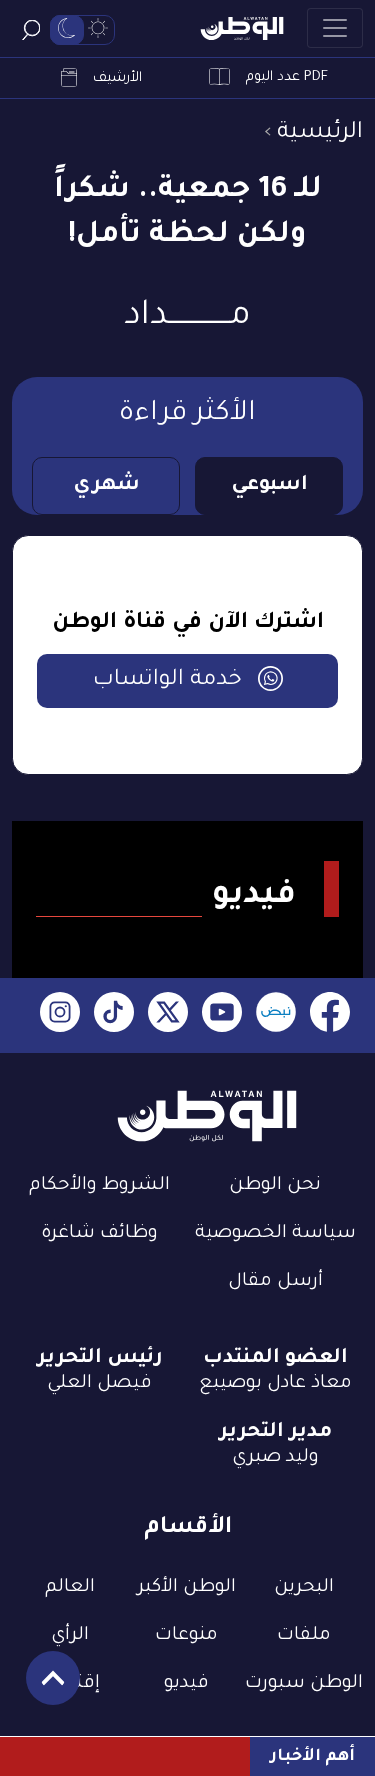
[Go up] (42, 1688)
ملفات (304, 1636)
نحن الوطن (275, 1186)
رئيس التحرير (100, 1359)
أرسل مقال (275, 1282)
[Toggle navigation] (335, 28)
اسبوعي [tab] (269, 486)
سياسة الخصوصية (275, 1234)
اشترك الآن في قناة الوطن (188, 624)
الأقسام (188, 1528)
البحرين (304, 1588)
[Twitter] (168, 1015)
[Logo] (242, 28)
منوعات (186, 1636)
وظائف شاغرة (99, 1234)
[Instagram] (60, 1015)
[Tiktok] (114, 1015)
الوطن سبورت (304, 1684)
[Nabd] (276, 1015)
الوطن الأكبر (187, 1588)
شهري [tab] (106, 486)
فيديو (186, 1684)
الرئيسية (320, 133)
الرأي (70, 1636)
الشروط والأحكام (99, 1186)
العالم (70, 1588)
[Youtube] (222, 1015)
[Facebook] (330, 1015)
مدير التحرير (275, 1433)
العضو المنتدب (275, 1359)
